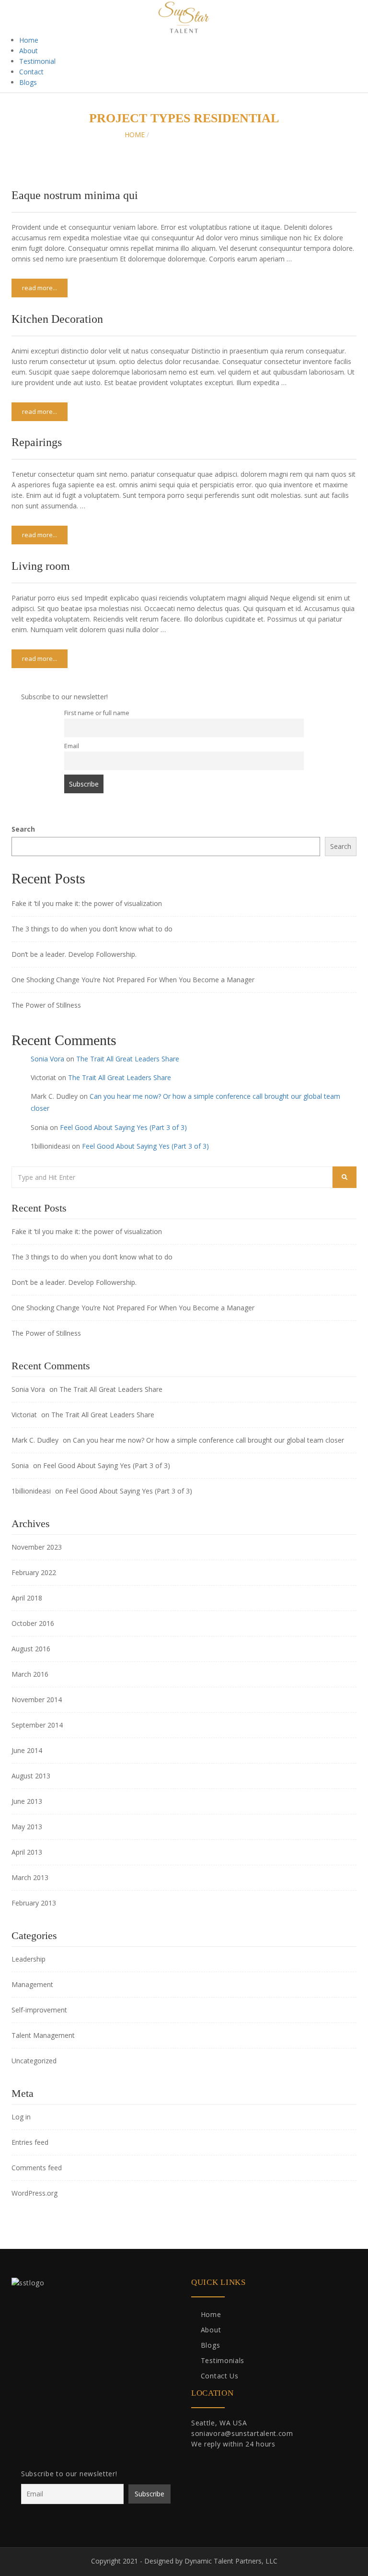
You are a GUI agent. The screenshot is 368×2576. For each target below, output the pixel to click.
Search (23, 829)
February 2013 (34, 1903)
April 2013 (27, 1852)
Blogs (28, 82)
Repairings (37, 442)
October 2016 (33, 1623)
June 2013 (27, 1801)
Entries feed (30, 2142)
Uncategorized (34, 2061)
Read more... (40, 288)
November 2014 (37, 1700)
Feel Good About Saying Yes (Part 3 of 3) (123, 1127)
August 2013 (31, 1776)
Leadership (29, 1959)
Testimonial (37, 61)
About (29, 51)
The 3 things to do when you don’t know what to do (92, 929)
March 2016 (30, 1674)
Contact (31, 72)
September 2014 (37, 1725)
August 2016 (31, 1649)
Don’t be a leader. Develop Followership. (74, 954)
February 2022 (34, 1572)
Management (32, 1984)
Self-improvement (39, 2010)
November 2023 (37, 1547)
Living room (41, 566)
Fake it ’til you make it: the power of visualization (87, 903)
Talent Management (43, 2035)
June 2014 (27, 1750)
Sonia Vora (47, 1059)
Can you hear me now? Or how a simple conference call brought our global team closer (208, 1440)
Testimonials (223, 2360)
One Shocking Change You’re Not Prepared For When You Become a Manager (133, 980)
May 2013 (27, 1827)
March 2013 (30, 1877)
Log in (21, 2117)
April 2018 (27, 1598)
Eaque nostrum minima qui (75, 195)
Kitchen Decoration (57, 319)
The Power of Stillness (46, 1005)
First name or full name (97, 713)
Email (72, 746)
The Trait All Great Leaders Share (128, 1059)
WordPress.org (34, 2193)
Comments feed (37, 2168)
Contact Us (220, 2376)
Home (29, 40)
